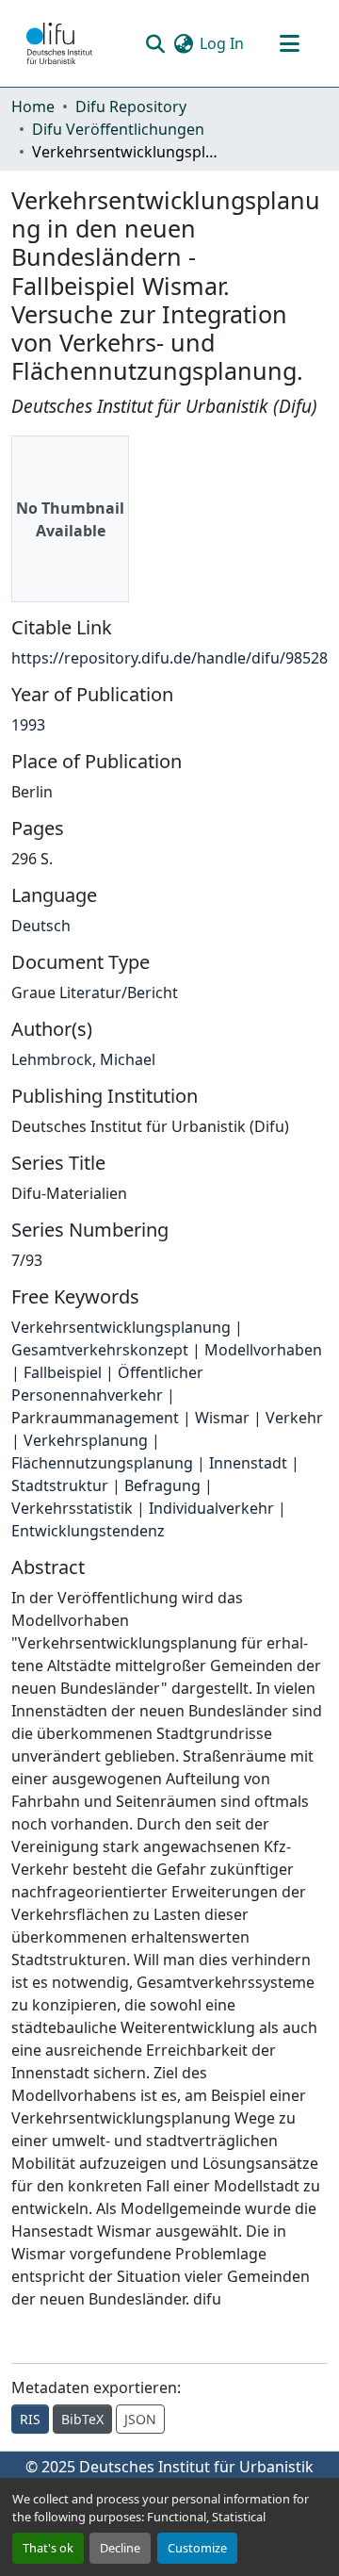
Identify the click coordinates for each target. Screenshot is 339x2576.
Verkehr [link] (294, 1418)
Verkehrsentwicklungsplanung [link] (121, 1327)
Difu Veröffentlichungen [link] (118, 129)
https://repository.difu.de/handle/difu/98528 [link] (169, 658)
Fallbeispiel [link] (63, 1372)
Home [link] (33, 107)
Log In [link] (222, 43)
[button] (59, 43)
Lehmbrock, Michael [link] (83, 1059)
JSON (140, 2419)
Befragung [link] (162, 1485)
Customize (197, 2548)
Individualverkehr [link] (211, 1508)
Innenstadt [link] (248, 1463)
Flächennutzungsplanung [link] (102, 1463)
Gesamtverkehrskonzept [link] (100, 1350)
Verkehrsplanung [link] (86, 1440)
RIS (30, 2419)
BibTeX (82, 2419)
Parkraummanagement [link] (95, 1418)
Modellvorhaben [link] (263, 1350)
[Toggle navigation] (289, 43)
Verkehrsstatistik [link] (72, 1508)
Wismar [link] (222, 1418)
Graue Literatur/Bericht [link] (95, 993)
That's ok (48, 2548)
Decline (120, 2548)
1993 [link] (28, 725)
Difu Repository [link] (131, 107)
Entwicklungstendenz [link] (88, 1531)
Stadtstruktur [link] (60, 1485)
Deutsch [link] (41, 926)
